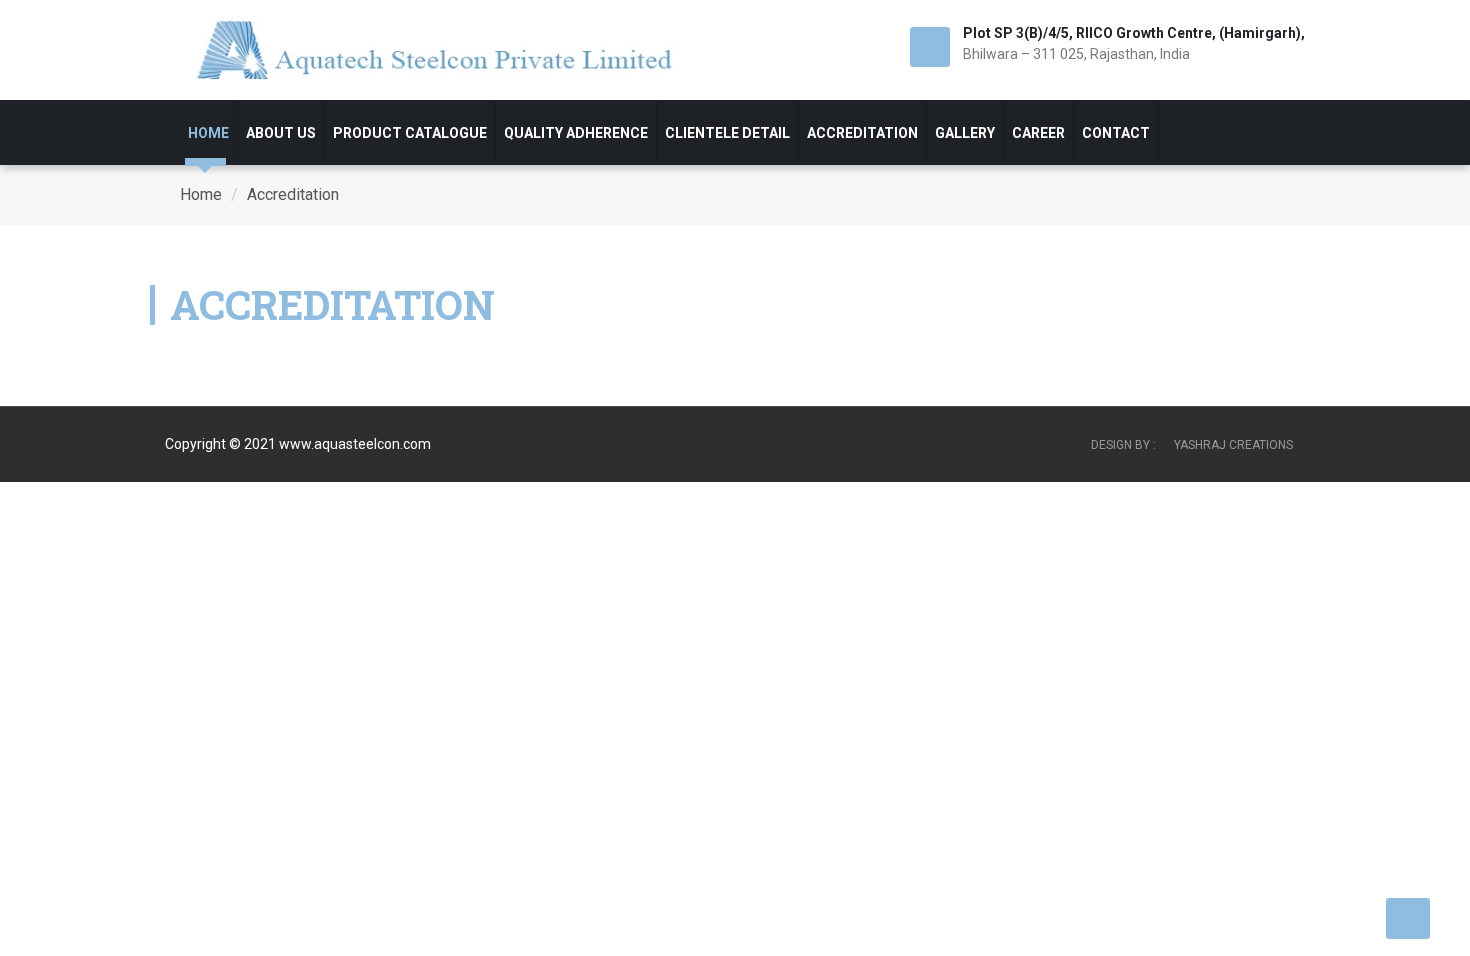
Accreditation (862, 133)
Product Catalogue (410, 133)
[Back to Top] (1408, 917)
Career (1038, 133)
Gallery (965, 133)
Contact (1116, 133)
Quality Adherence (576, 133)
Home (208, 133)
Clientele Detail (727, 133)
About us (281, 133)
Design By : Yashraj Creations (1192, 445)
